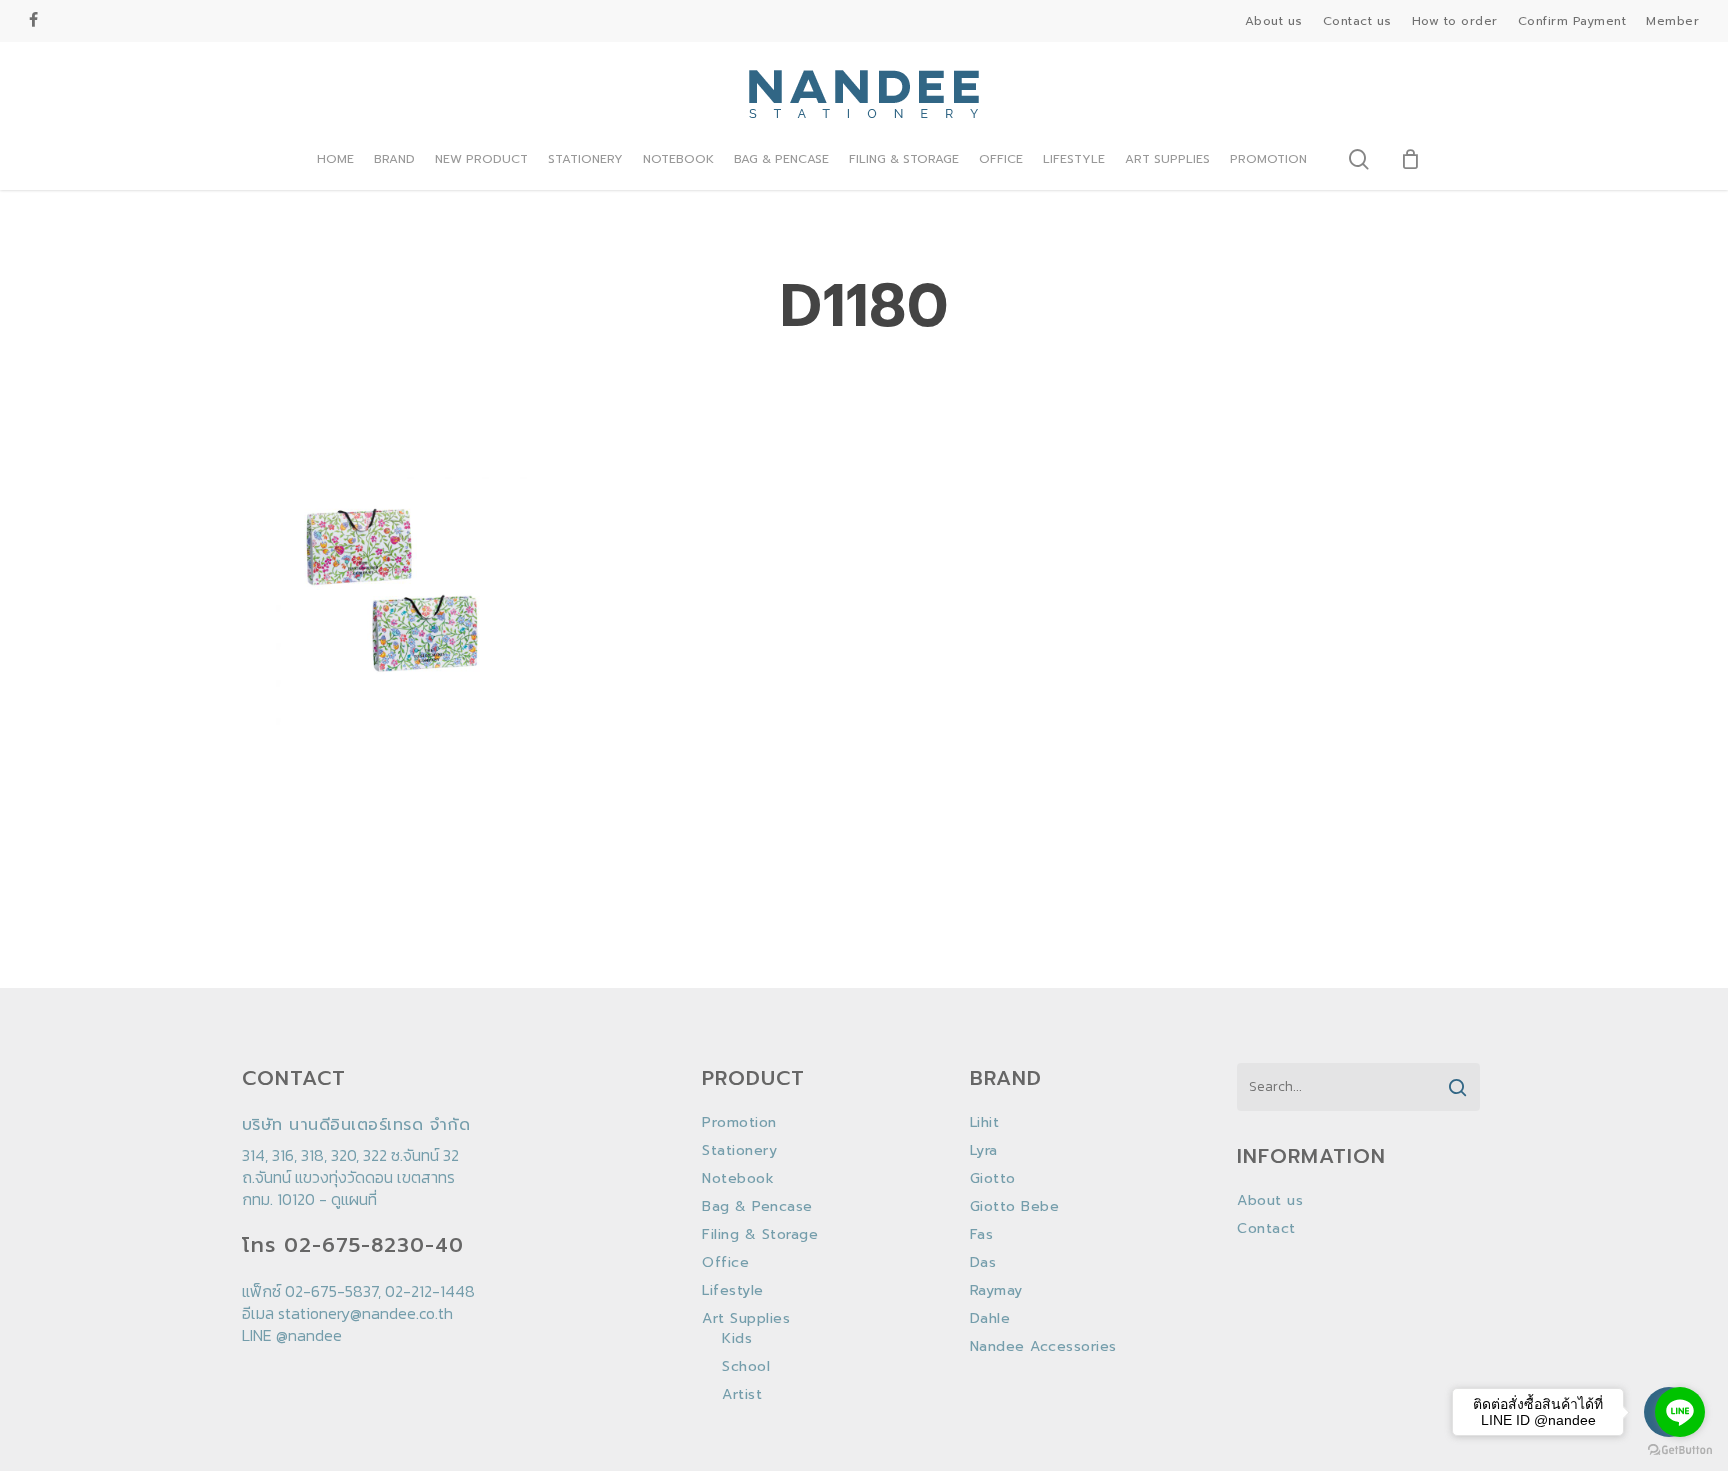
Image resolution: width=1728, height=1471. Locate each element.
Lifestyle (733, 1291)
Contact (1266, 1229)
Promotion (739, 1123)
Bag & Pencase (757, 1207)
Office (725, 1263)
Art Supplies (746, 1319)
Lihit (985, 1123)
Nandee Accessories (1043, 1347)
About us (1270, 1201)
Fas (982, 1235)
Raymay (996, 1291)
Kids (737, 1339)
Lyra (984, 1151)
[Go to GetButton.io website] (1680, 1450)
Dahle (990, 1319)
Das (983, 1263)
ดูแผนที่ (354, 1199)
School (746, 1367)
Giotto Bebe (1015, 1207)
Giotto (993, 1179)
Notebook (738, 1179)
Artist (742, 1395)
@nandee (309, 1335)
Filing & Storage (760, 1235)
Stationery (739, 1151)
